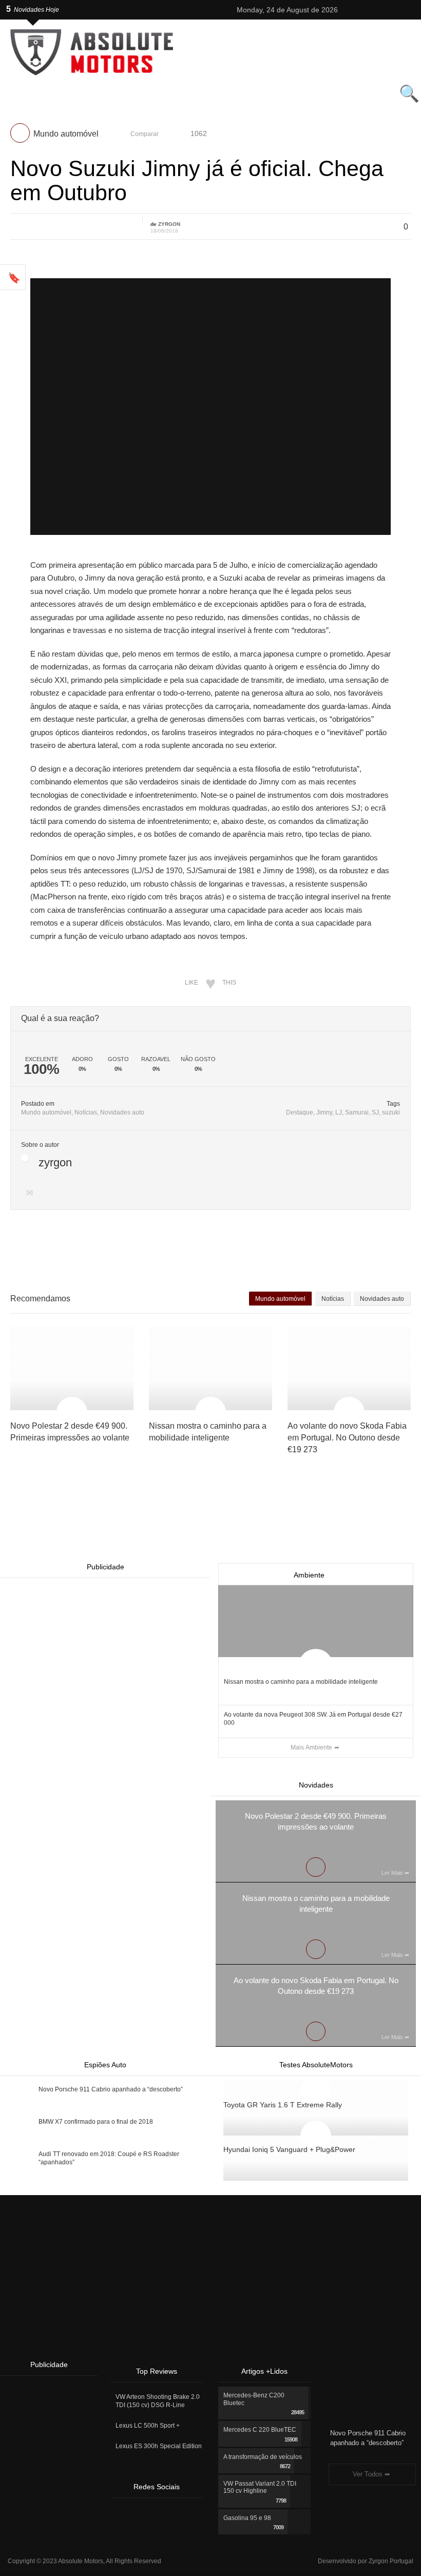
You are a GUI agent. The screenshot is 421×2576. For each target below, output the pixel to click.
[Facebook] (376, 10)
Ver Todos (368, 2474)
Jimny (324, 1112)
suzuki (391, 1112)
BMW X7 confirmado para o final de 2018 (96, 2122)
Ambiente (309, 1575)
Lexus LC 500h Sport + (148, 2426)
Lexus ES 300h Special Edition (159, 2446)
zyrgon (169, 224)
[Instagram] (363, 10)
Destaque (300, 1112)
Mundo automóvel (46, 1112)
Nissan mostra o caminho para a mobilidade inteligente (301, 1682)
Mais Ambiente (311, 1747)
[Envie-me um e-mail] (31, 1194)
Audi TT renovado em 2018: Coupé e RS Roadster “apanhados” (109, 2158)
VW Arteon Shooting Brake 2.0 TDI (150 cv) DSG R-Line (158, 2401)
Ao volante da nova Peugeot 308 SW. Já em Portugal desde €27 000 (313, 1719)
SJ (375, 1112)
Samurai (357, 1112)
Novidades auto (122, 1112)
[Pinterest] (389, 10)
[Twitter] (350, 10)
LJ (339, 1112)
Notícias (86, 1112)
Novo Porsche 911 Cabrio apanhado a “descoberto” (111, 2089)
